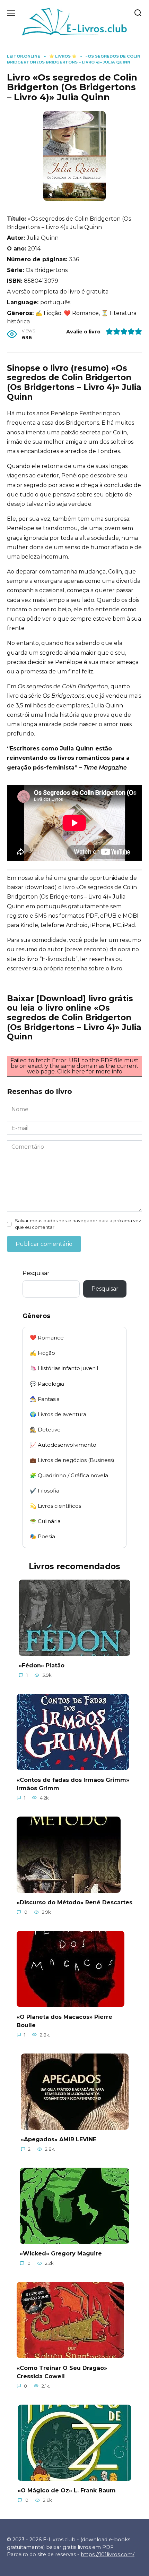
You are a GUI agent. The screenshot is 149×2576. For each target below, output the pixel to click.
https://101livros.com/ (108, 2554)
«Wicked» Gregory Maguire (61, 2254)
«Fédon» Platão (42, 1665)
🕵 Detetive (45, 1430)
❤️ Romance (47, 1338)
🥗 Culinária (45, 1521)
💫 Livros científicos (55, 1506)
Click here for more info (90, 1072)
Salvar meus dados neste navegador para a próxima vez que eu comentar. (78, 1224)
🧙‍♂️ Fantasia (45, 1399)
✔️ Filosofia (45, 1491)
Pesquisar (36, 1273)
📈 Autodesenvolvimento (63, 1445)
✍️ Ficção (42, 1353)
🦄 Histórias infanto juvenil (64, 1368)
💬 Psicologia (47, 1384)
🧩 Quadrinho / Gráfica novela (69, 1475)
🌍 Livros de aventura (58, 1414)
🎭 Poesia (42, 1536)
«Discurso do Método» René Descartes (74, 1902)
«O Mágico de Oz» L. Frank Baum (67, 2490)
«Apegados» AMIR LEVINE (59, 2139)
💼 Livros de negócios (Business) (72, 1460)
